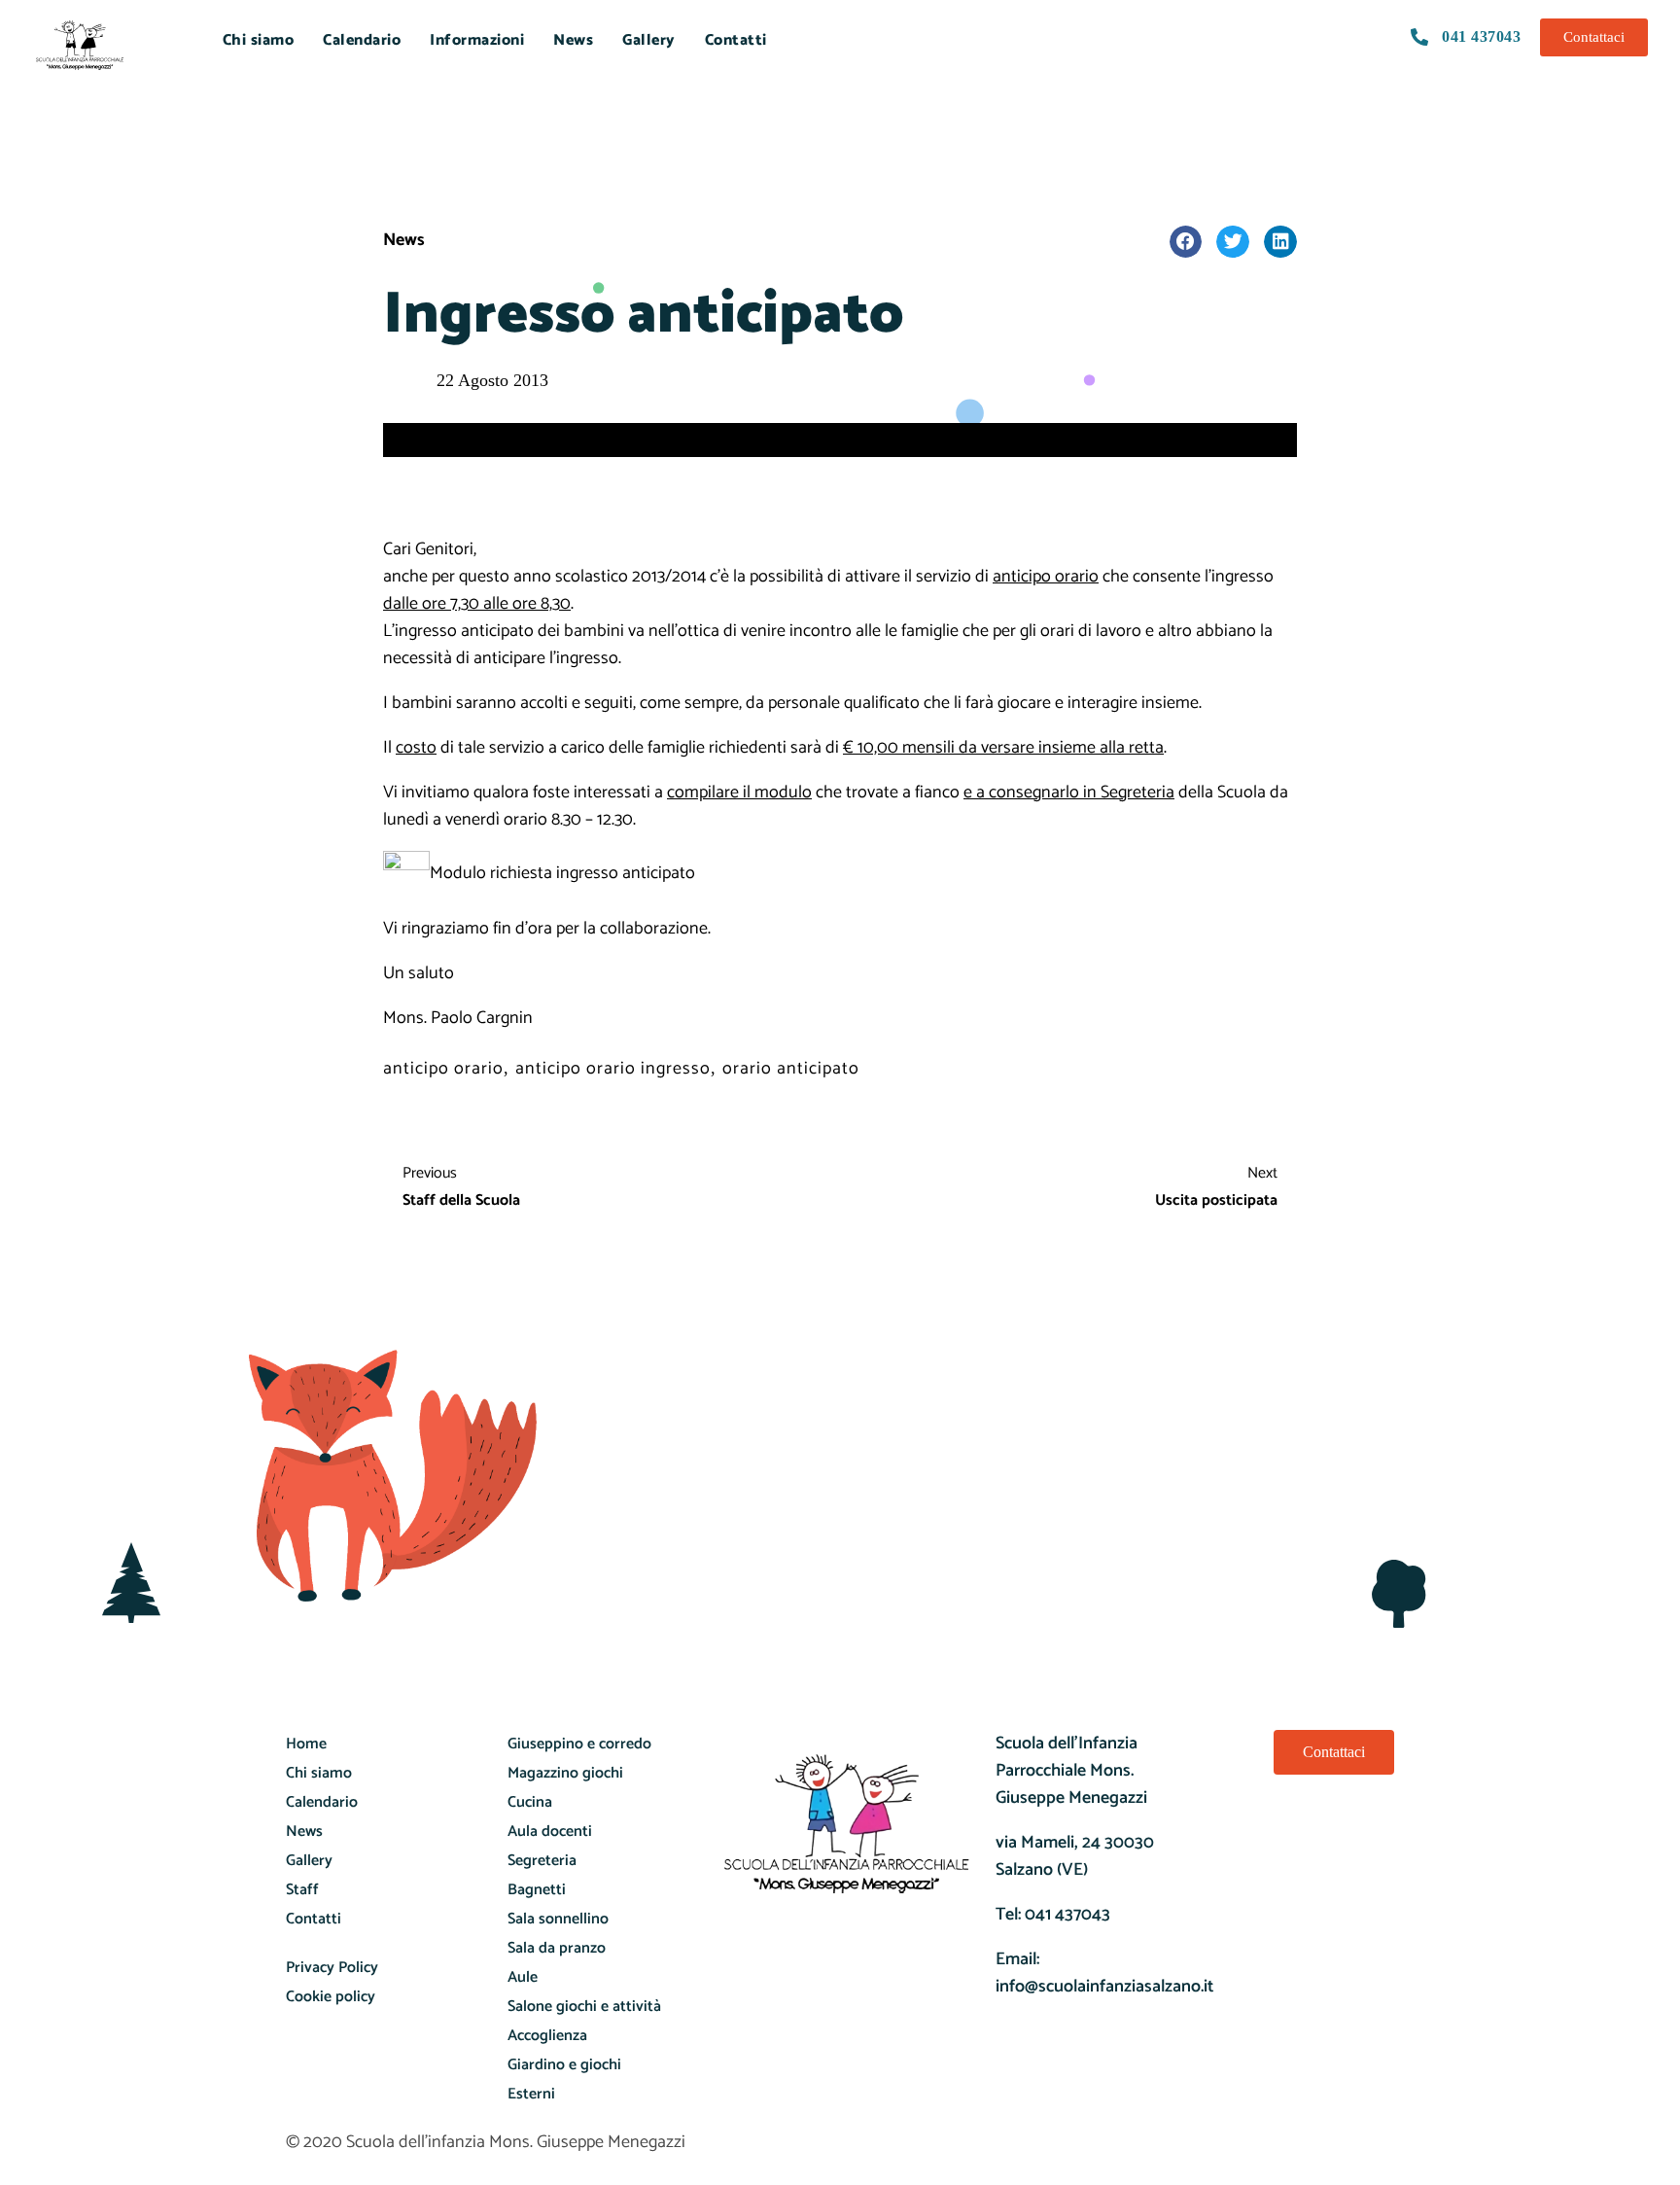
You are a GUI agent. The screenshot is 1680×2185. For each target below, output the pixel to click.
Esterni (531, 2094)
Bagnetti (537, 1890)
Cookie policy (331, 1997)
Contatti (736, 40)
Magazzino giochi (565, 1773)
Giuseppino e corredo (579, 1744)
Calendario (362, 40)
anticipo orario (443, 1069)
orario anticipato (791, 1069)
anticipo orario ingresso (613, 1069)
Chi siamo (259, 40)
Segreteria (542, 1861)
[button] (1186, 242)
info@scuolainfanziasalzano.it (1105, 1987)
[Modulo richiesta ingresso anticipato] (406, 873)
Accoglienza (547, 2036)
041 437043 (1067, 1915)
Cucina (530, 1802)
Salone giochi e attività (584, 2007)
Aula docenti (550, 1832)
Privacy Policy (332, 1968)
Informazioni (477, 40)
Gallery (649, 40)
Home (306, 1744)
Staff (302, 1890)
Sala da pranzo (557, 1948)
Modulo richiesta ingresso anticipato (562, 873)
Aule (523, 1977)
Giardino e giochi (564, 2065)
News (573, 40)
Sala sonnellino (558, 1919)
